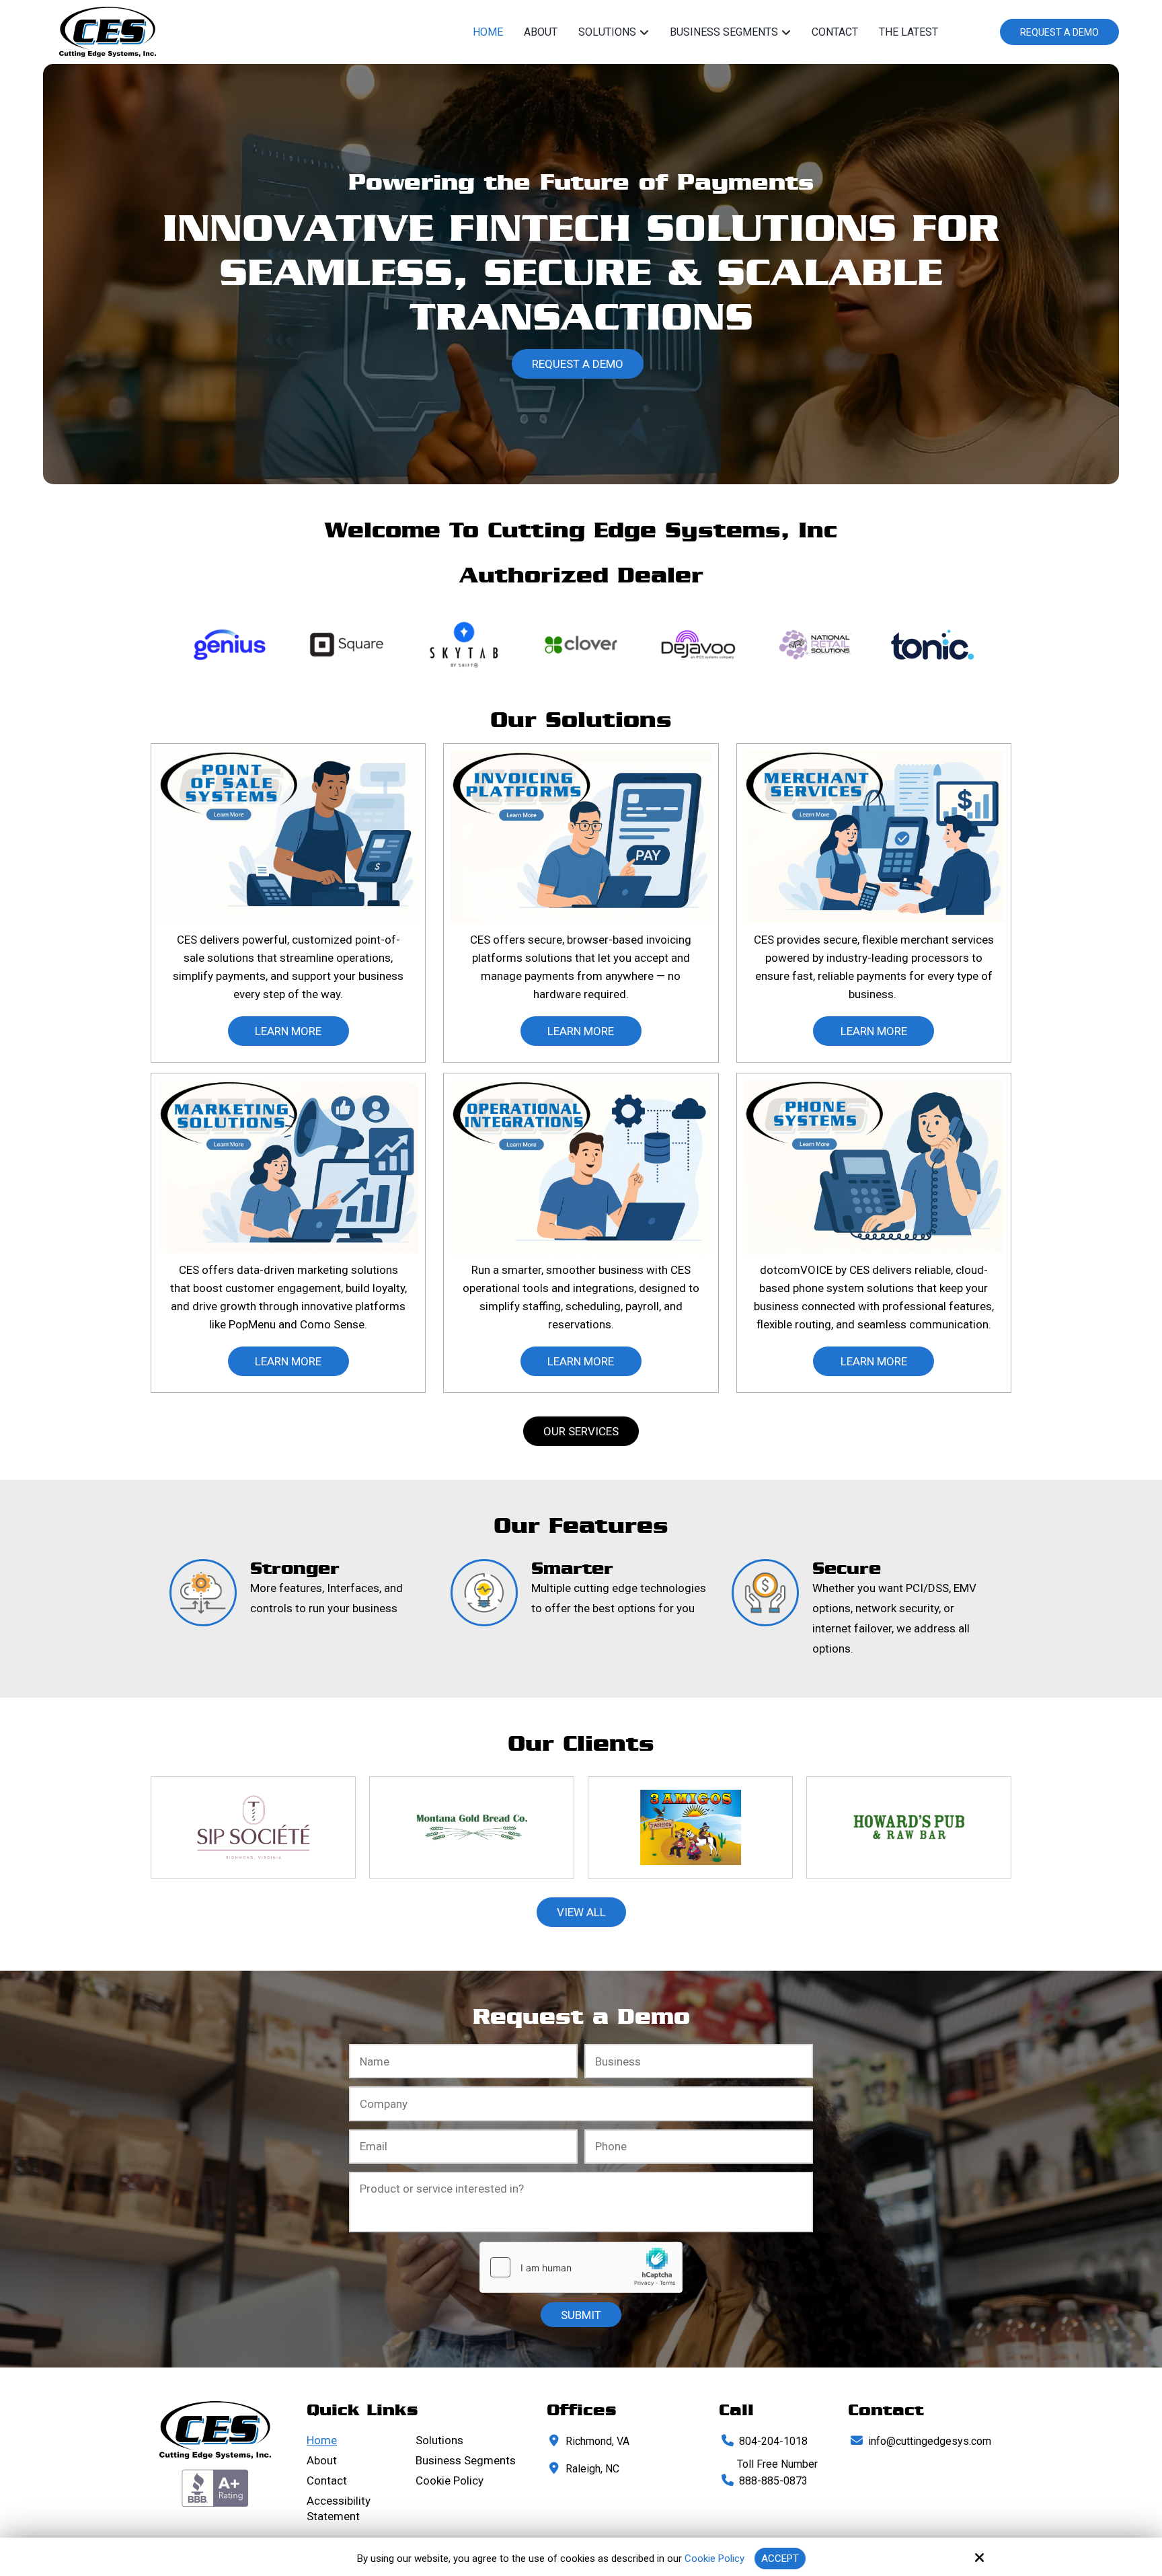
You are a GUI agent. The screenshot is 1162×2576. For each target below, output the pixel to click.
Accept (780, 2559)
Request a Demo (1059, 32)
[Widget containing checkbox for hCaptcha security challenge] (581, 2267)
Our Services (581, 1431)
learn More (288, 1031)
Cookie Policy (714, 2559)
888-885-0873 (773, 2481)
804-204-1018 (773, 2441)
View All (581, 1912)
